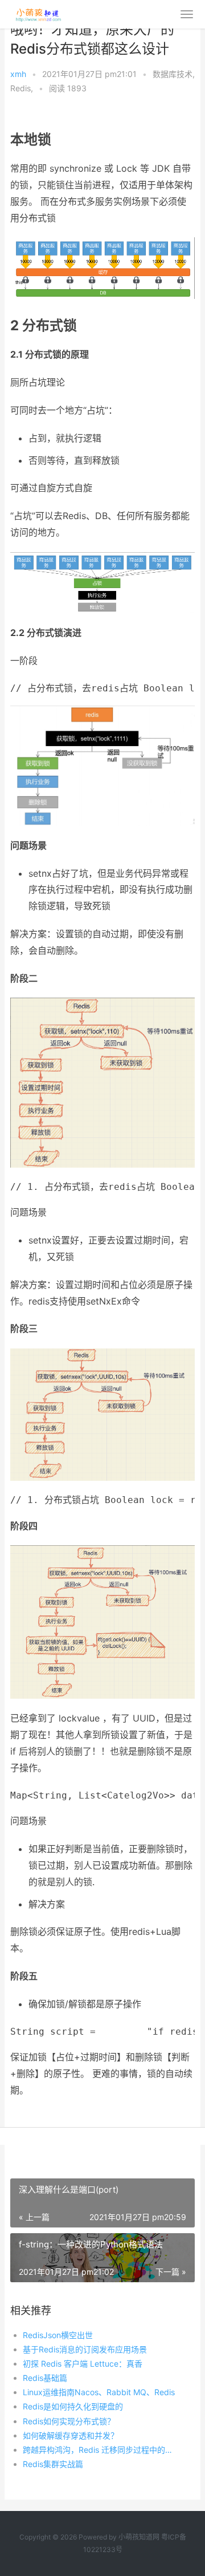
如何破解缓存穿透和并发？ (71, 2435)
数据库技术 (173, 74)
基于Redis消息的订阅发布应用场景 (85, 2349)
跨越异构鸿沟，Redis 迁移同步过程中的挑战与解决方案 (100, 2450)
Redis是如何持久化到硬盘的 (73, 2406)
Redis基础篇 (45, 2378)
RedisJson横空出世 (58, 2335)
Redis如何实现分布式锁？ (69, 2421)
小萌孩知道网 (139, 2537)
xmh (18, 74)
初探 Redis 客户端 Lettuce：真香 (83, 2364)
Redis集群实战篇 (53, 2464)
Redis (20, 88)
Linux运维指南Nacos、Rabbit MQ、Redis (99, 2392)
